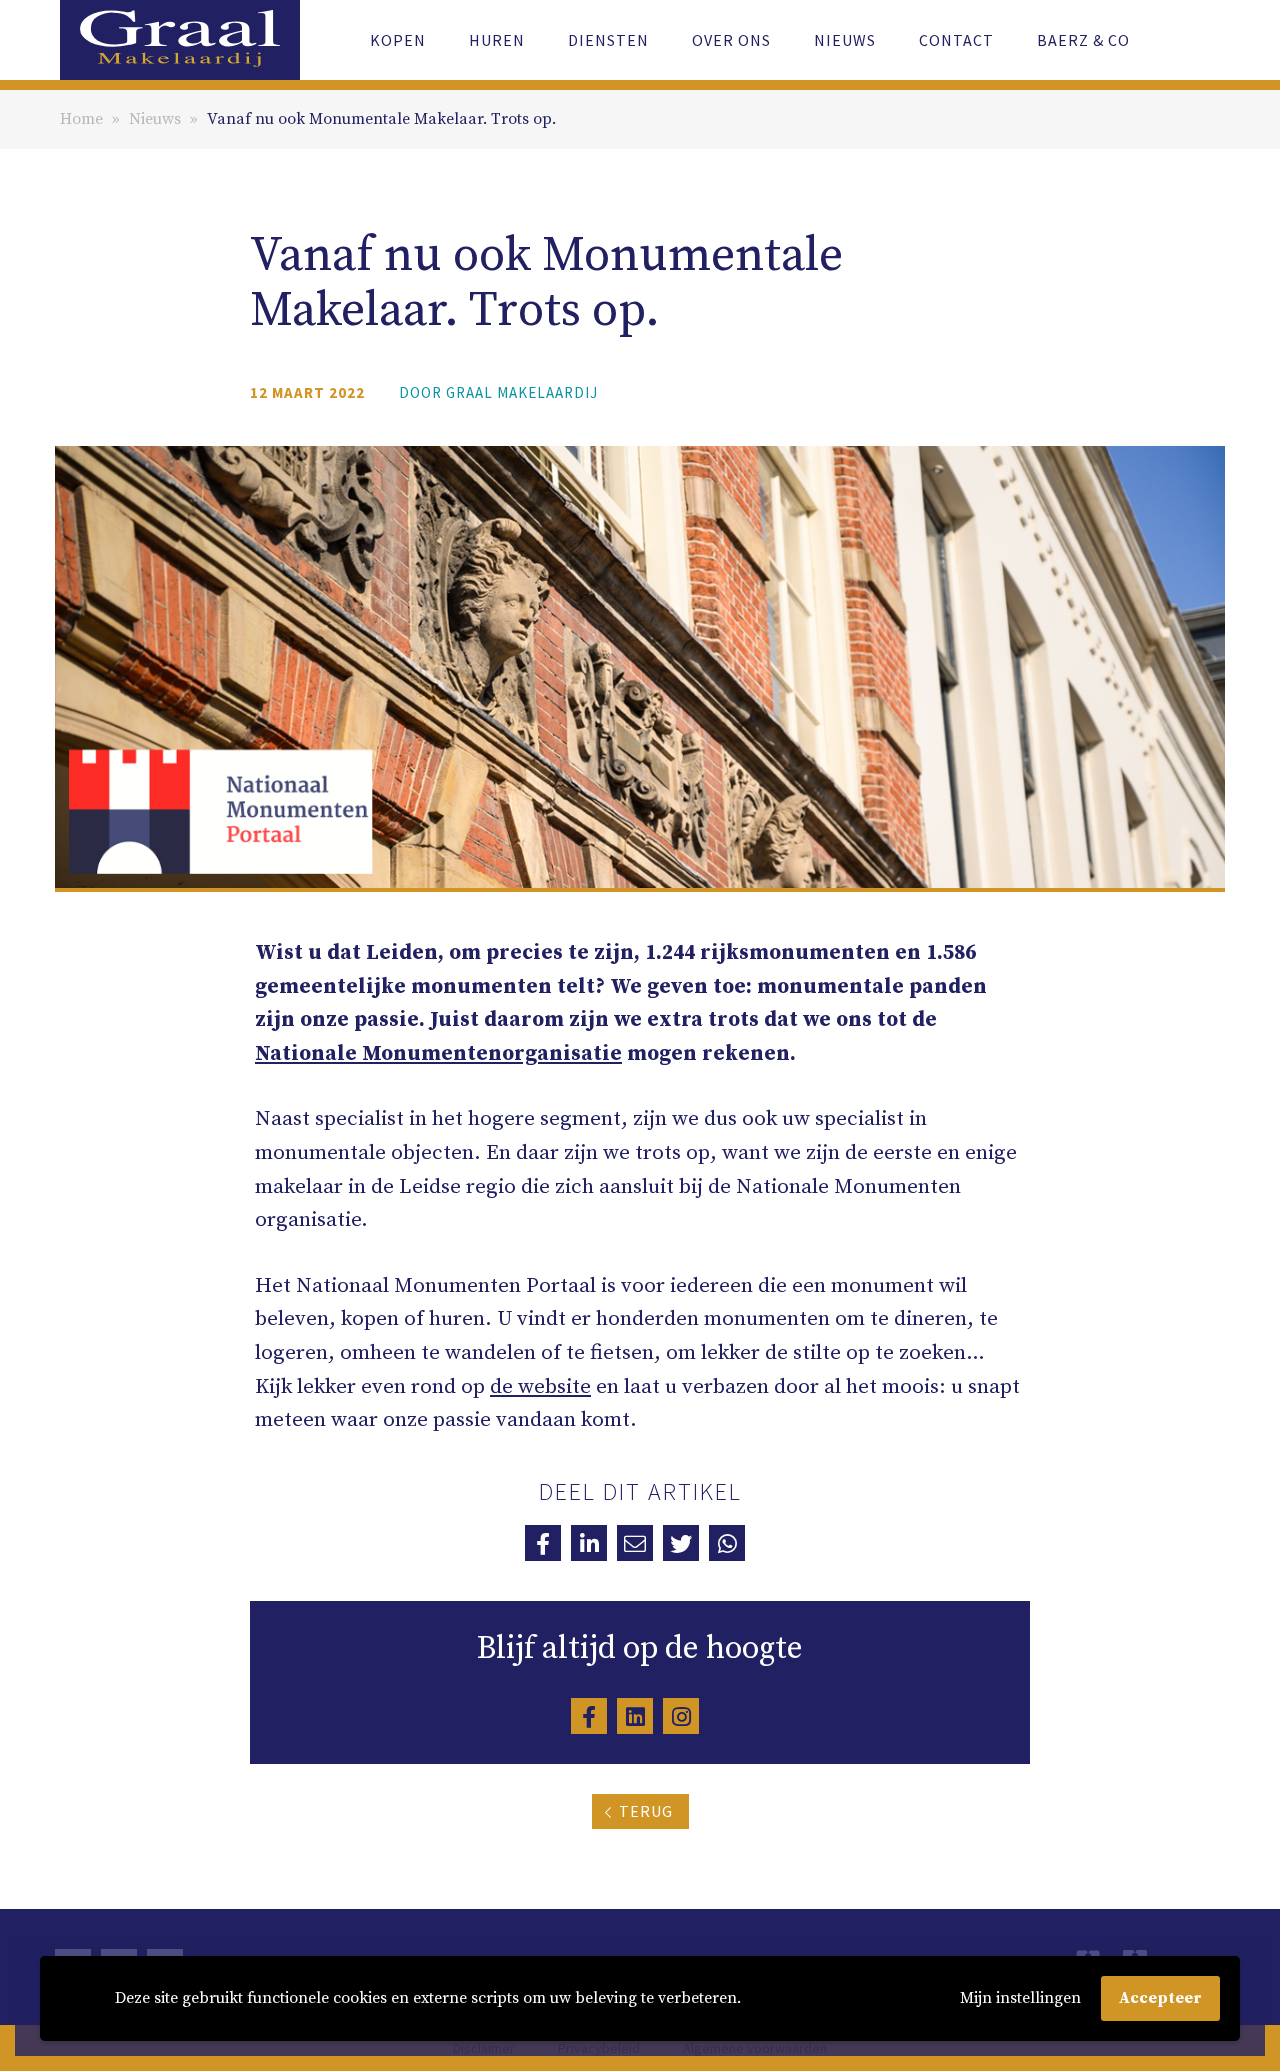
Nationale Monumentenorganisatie (438, 1054)
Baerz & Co (1083, 40)
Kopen (398, 40)
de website (540, 1387)
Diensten (608, 40)
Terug (646, 1811)
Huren (497, 40)
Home (81, 119)
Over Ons (731, 40)
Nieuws (845, 40)
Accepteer (1160, 1998)
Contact (956, 40)
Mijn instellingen (1020, 1998)
